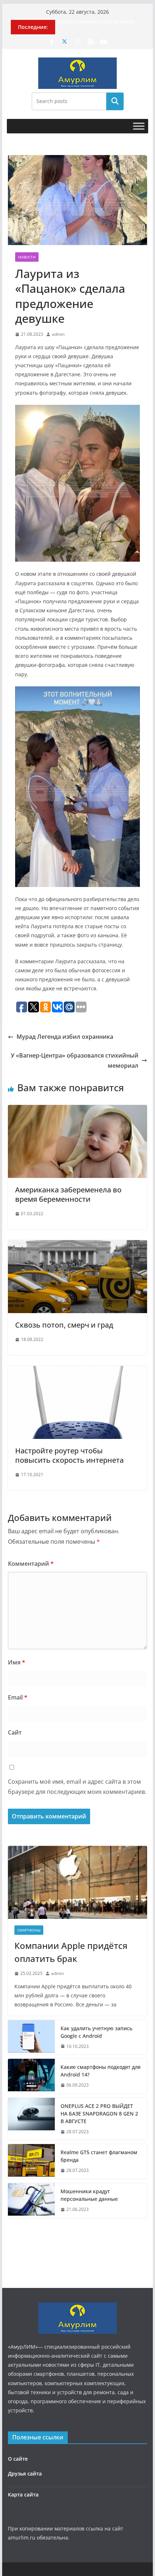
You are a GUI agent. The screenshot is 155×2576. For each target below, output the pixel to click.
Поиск (115, 101)
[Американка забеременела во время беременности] (77, 1110)
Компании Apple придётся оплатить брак (71, 1952)
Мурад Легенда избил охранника (65, 1037)
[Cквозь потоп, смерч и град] (77, 1245)
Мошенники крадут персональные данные (89, 2195)
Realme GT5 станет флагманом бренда (99, 2156)
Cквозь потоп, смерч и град (64, 1325)
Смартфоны (29, 1930)
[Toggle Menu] (139, 126)
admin (58, 334)
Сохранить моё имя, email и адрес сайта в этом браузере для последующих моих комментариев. (77, 1787)
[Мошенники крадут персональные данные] (31, 2200)
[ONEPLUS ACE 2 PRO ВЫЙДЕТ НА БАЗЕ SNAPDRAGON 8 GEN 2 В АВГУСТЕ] (31, 2119)
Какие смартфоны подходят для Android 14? (101, 2071)
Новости (27, 257)
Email (18, 1697)
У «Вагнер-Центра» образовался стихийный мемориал (75, 1061)
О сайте (18, 2459)
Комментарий (31, 1564)
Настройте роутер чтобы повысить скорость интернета (69, 1455)
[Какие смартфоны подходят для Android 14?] (31, 2076)
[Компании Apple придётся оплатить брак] (77, 1882)
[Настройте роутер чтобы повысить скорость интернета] (77, 1371)
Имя (17, 1662)
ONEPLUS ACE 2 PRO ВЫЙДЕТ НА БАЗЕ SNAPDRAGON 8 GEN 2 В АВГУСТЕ (99, 2114)
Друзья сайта (25, 2474)
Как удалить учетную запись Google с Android (96, 2032)
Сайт (15, 1732)
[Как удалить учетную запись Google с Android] (31, 2037)
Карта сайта (23, 2494)
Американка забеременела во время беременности (68, 1194)
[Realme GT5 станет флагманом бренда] (31, 2161)
